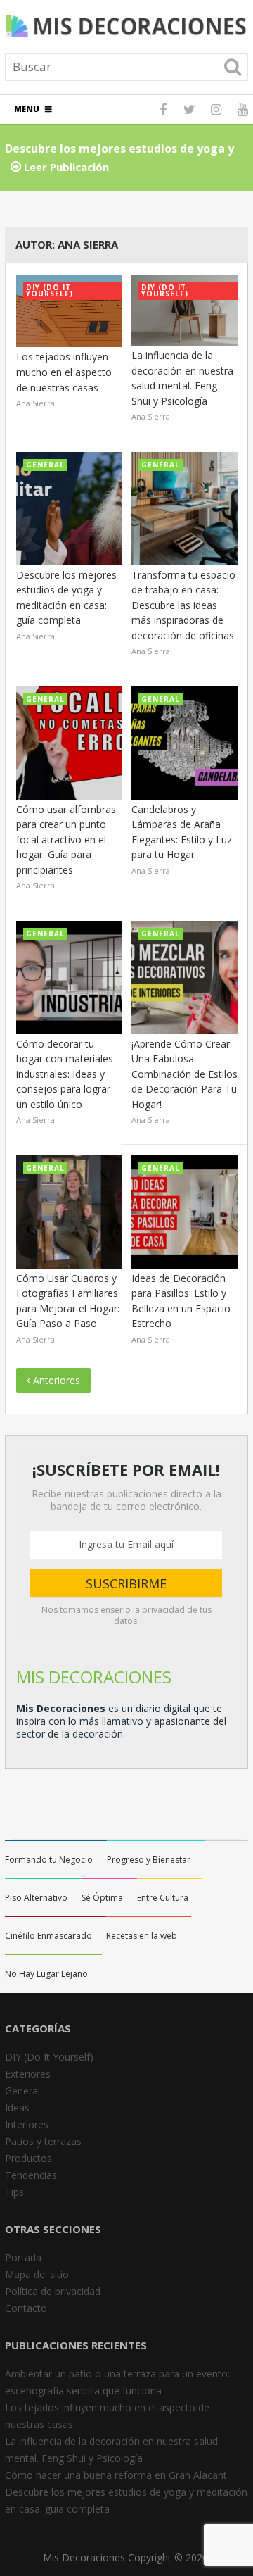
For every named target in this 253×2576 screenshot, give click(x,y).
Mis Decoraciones (84, 2557)
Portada (23, 2257)
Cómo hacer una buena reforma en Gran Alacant (116, 2475)
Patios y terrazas (43, 2141)
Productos (28, 2158)
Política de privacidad (53, 2291)
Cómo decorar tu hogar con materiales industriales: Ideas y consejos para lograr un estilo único (65, 1074)
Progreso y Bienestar (149, 1860)
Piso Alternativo (36, 1898)
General (22, 2091)
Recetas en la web (142, 1936)
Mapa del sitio (37, 2274)
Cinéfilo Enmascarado (48, 1936)
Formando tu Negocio (49, 1860)
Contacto (26, 2308)
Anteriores (55, 1380)
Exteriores (28, 2074)
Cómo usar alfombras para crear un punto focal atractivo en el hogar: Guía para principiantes (66, 840)
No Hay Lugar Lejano (46, 1974)
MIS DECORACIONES (94, 1677)
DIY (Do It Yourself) (49, 2057)
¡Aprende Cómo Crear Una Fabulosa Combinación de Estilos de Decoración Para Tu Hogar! (184, 1074)
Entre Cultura (163, 1898)
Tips (14, 2192)
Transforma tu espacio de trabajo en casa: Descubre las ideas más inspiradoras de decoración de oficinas (183, 605)
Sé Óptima (102, 1898)
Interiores (27, 2124)
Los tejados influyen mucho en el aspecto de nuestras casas (64, 372)
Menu (27, 109)
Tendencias (31, 2175)
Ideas (17, 2107)
